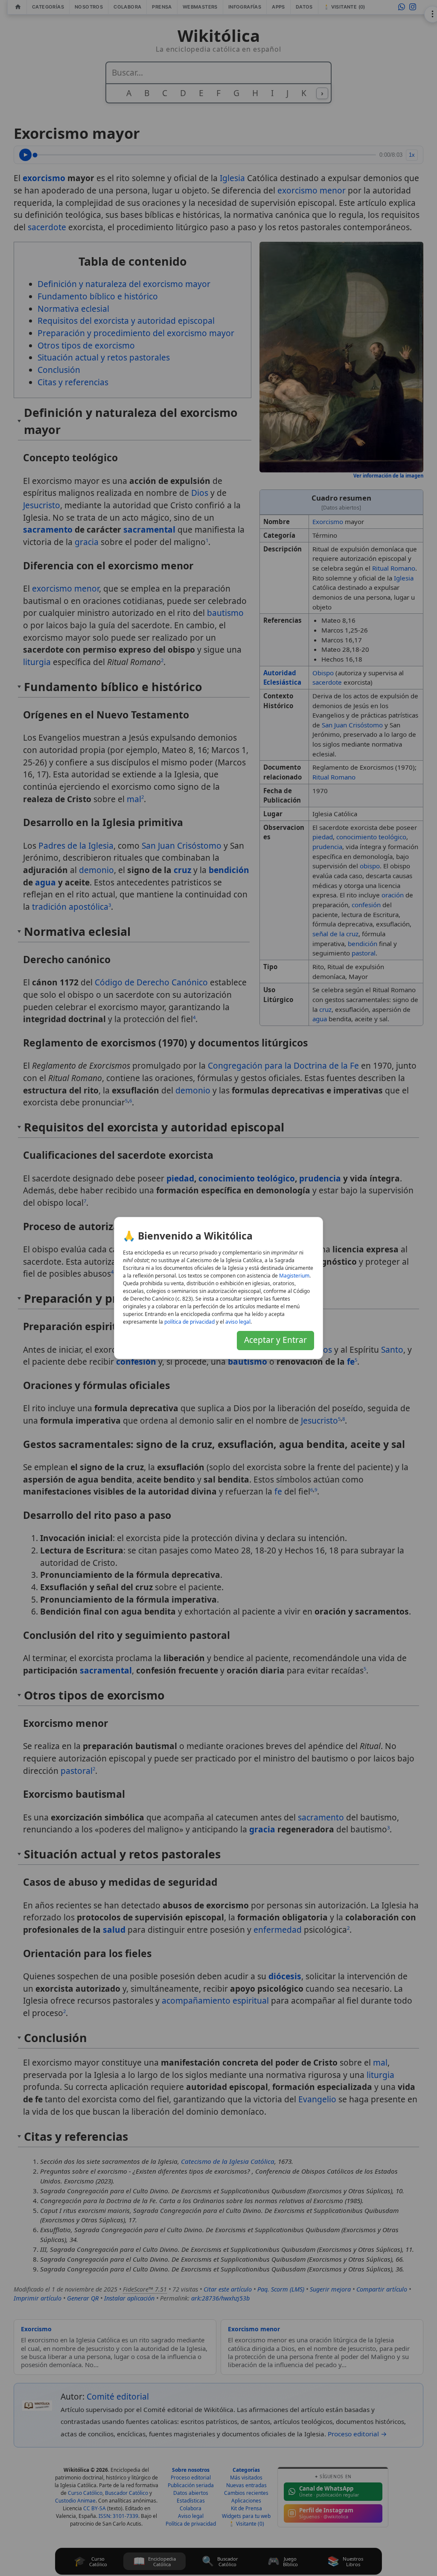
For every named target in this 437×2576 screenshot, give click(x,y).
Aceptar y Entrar (275, 1340)
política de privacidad (189, 1322)
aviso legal (238, 1322)
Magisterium (294, 1276)
